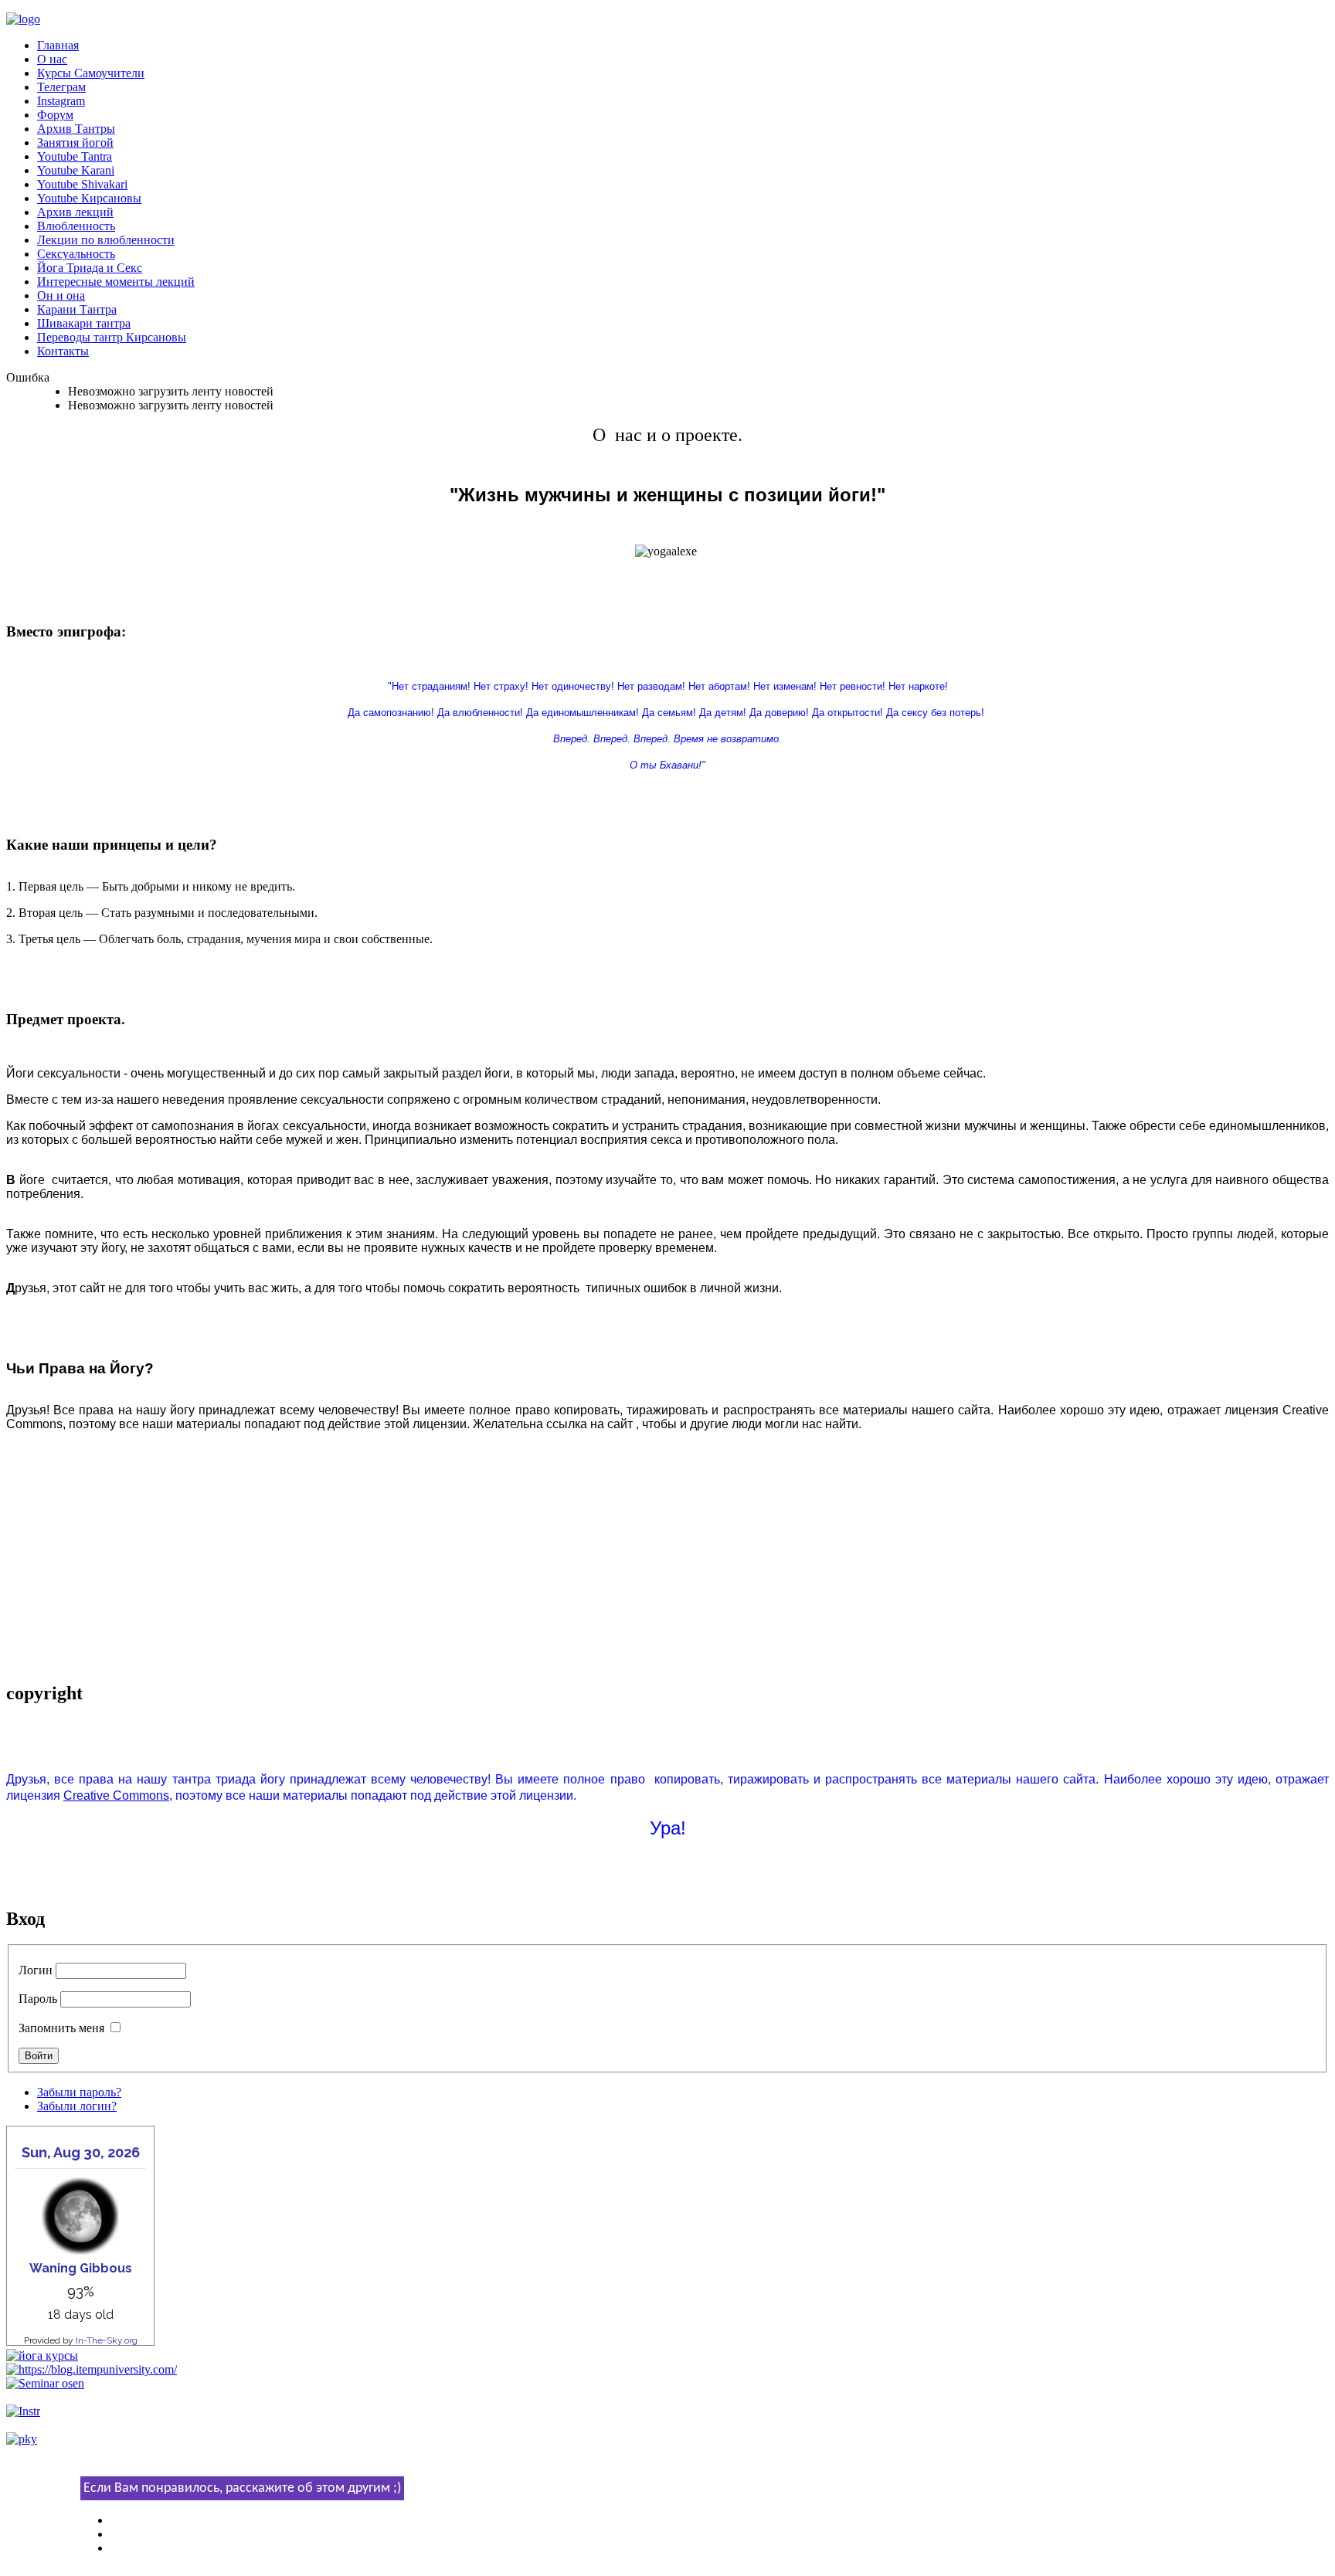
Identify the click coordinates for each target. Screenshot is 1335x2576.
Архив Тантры (76, 129)
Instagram (61, 101)
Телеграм (61, 87)
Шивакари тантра (84, 323)
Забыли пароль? (79, 2092)
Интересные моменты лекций (116, 282)
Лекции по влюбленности (106, 240)
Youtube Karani (76, 170)
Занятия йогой (75, 143)
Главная (58, 45)
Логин (36, 1970)
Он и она (61, 295)
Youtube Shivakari (82, 184)
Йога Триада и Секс (90, 268)
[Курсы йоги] (42, 2355)
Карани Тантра (77, 309)
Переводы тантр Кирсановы (112, 337)
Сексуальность (76, 254)
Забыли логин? (77, 2106)
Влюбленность (76, 226)
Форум (55, 115)
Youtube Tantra (75, 156)
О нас (52, 59)
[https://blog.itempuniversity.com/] (92, 2369)
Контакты (63, 351)
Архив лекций (75, 212)
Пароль (38, 1999)
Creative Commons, (118, 1795)
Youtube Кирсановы (89, 198)
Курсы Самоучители (91, 73)
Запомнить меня (61, 2028)
